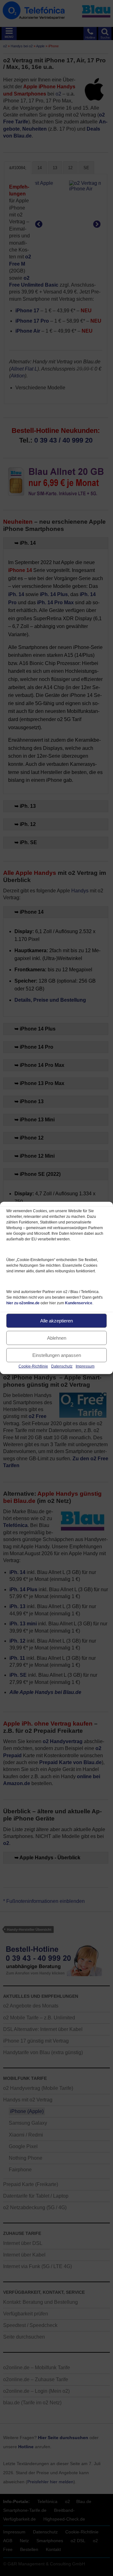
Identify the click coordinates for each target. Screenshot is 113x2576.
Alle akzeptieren (56, 1320)
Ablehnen (57, 1338)
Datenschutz (62, 1366)
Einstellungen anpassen (57, 1355)
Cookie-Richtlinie (33, 1366)
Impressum (85, 1366)
